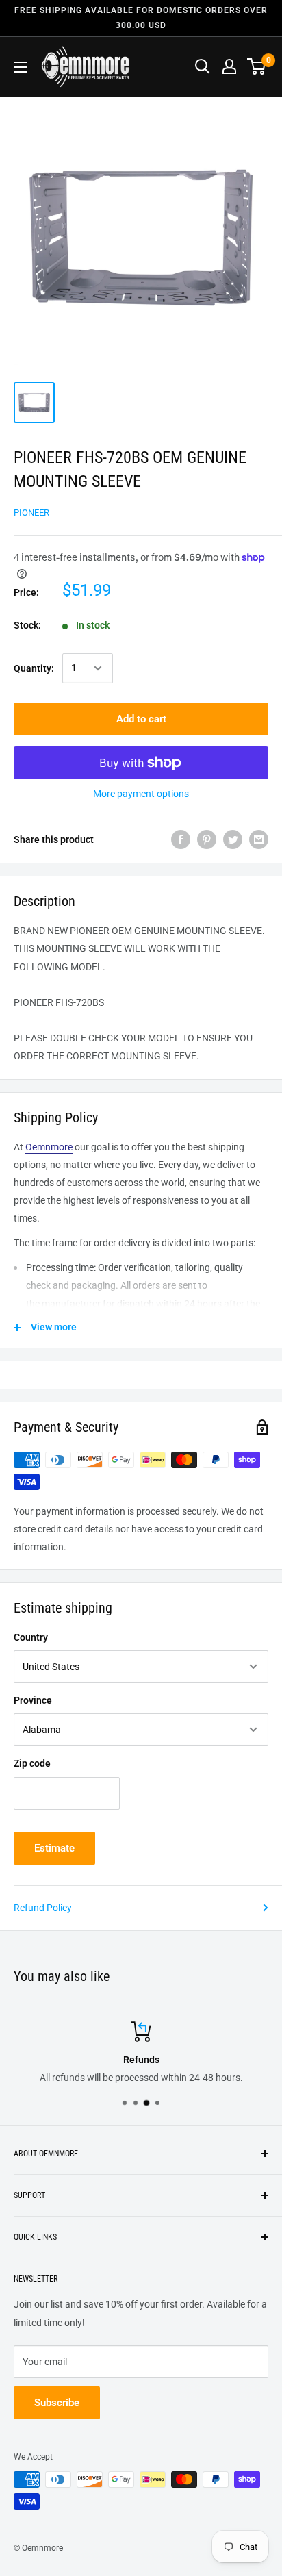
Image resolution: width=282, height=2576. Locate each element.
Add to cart (141, 719)
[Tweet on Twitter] (233, 839)
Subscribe (57, 2403)
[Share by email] (259, 839)
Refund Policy (43, 1908)
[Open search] (203, 66)
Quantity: (34, 668)
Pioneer (31, 513)
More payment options (141, 794)
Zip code (32, 1763)
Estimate (54, 1848)
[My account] (229, 66)
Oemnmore (49, 1147)
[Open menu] (21, 67)
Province (33, 1700)
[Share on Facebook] (181, 839)
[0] (257, 66)
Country (31, 1637)
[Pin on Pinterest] (207, 839)
